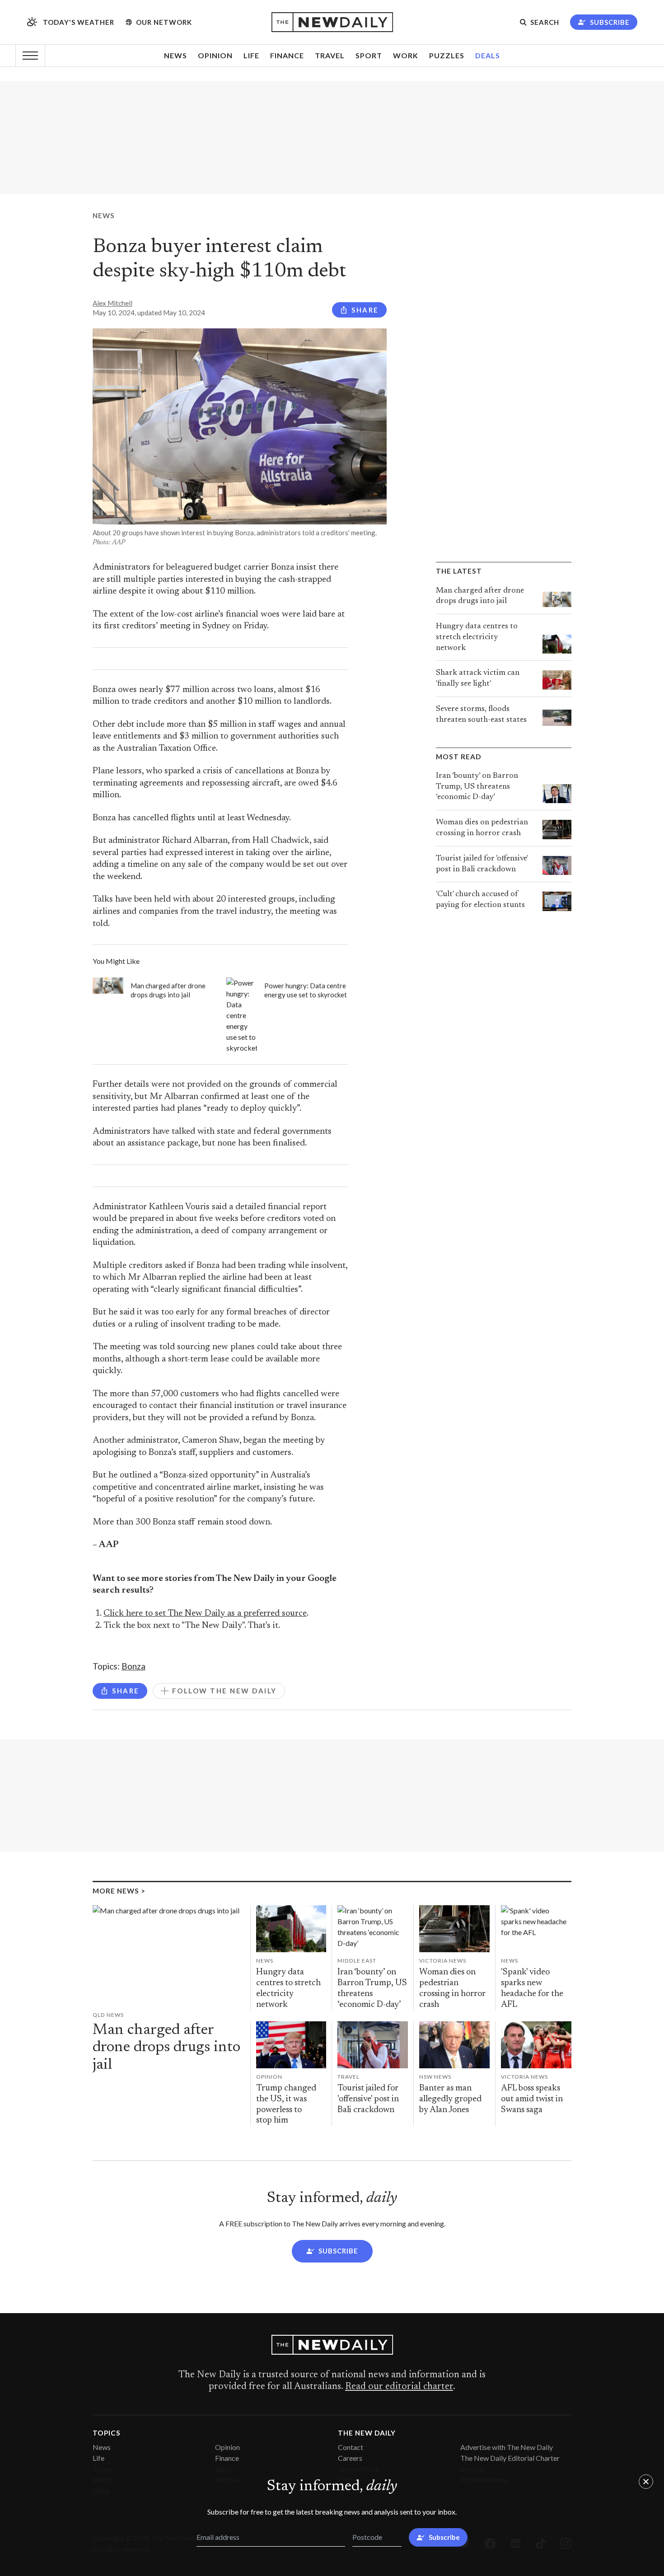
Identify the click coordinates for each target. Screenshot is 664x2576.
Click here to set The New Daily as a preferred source (205, 1614)
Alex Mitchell (112, 303)
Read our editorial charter (399, 2387)
